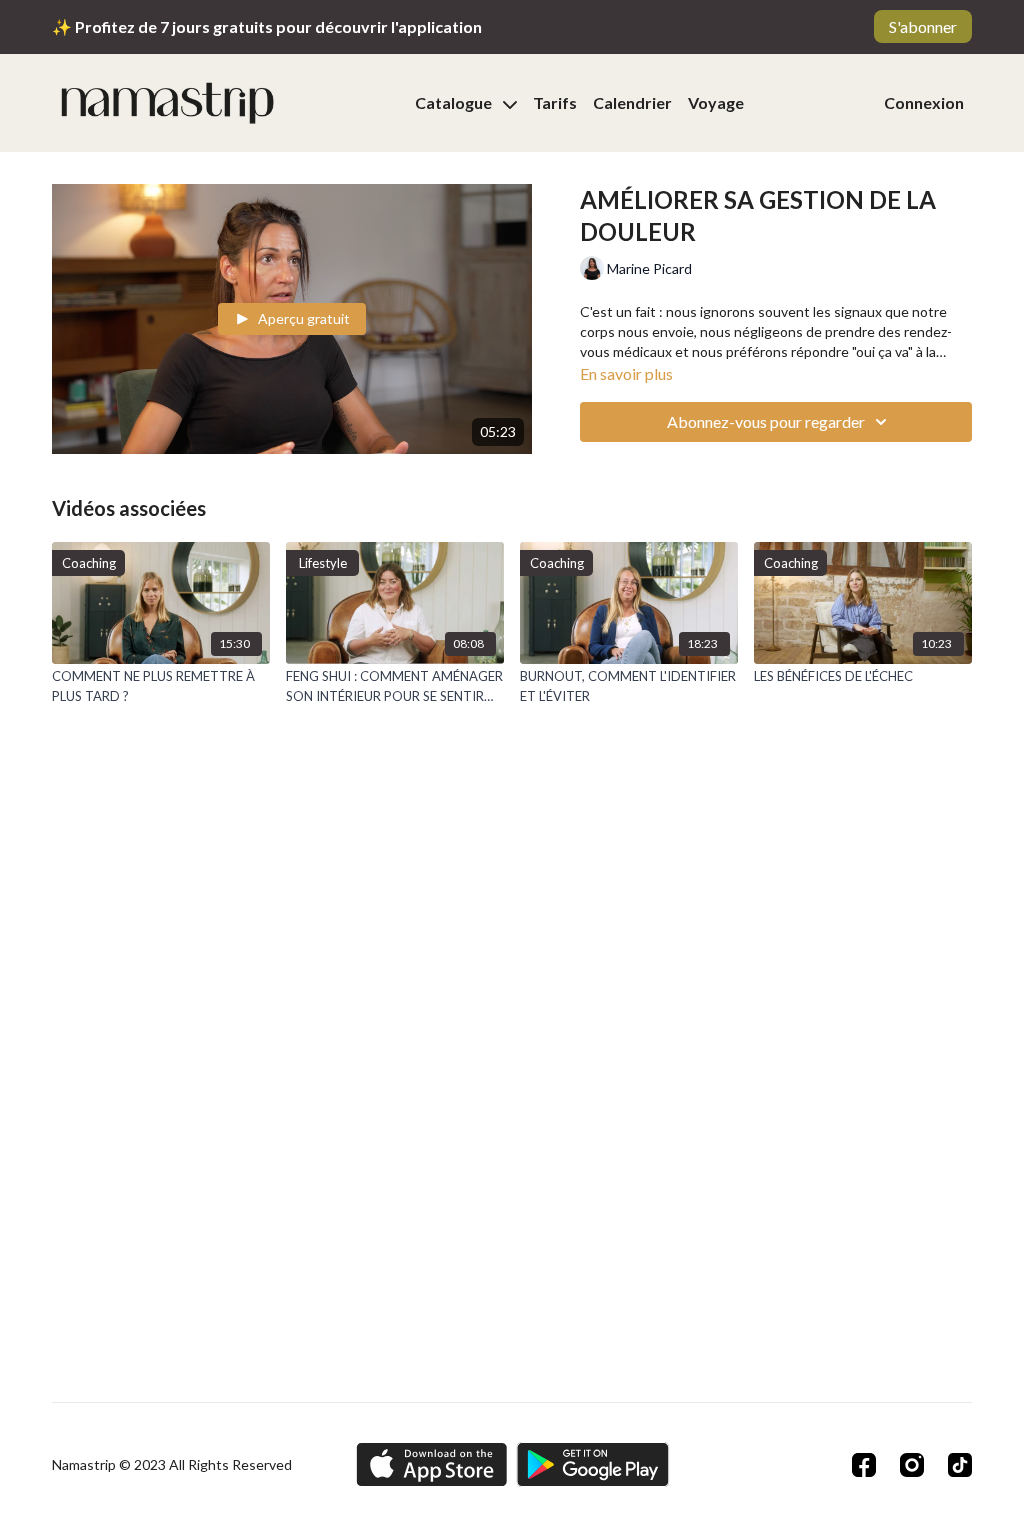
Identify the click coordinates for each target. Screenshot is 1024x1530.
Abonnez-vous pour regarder (766, 421)
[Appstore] (431, 1464)
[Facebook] (864, 1465)
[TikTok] (960, 1465)
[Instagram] (912, 1465)
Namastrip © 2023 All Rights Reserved (172, 1465)
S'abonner (923, 26)
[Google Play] (593, 1464)
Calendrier (632, 102)
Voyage (716, 102)
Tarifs (555, 102)
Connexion (924, 102)
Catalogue (455, 102)
